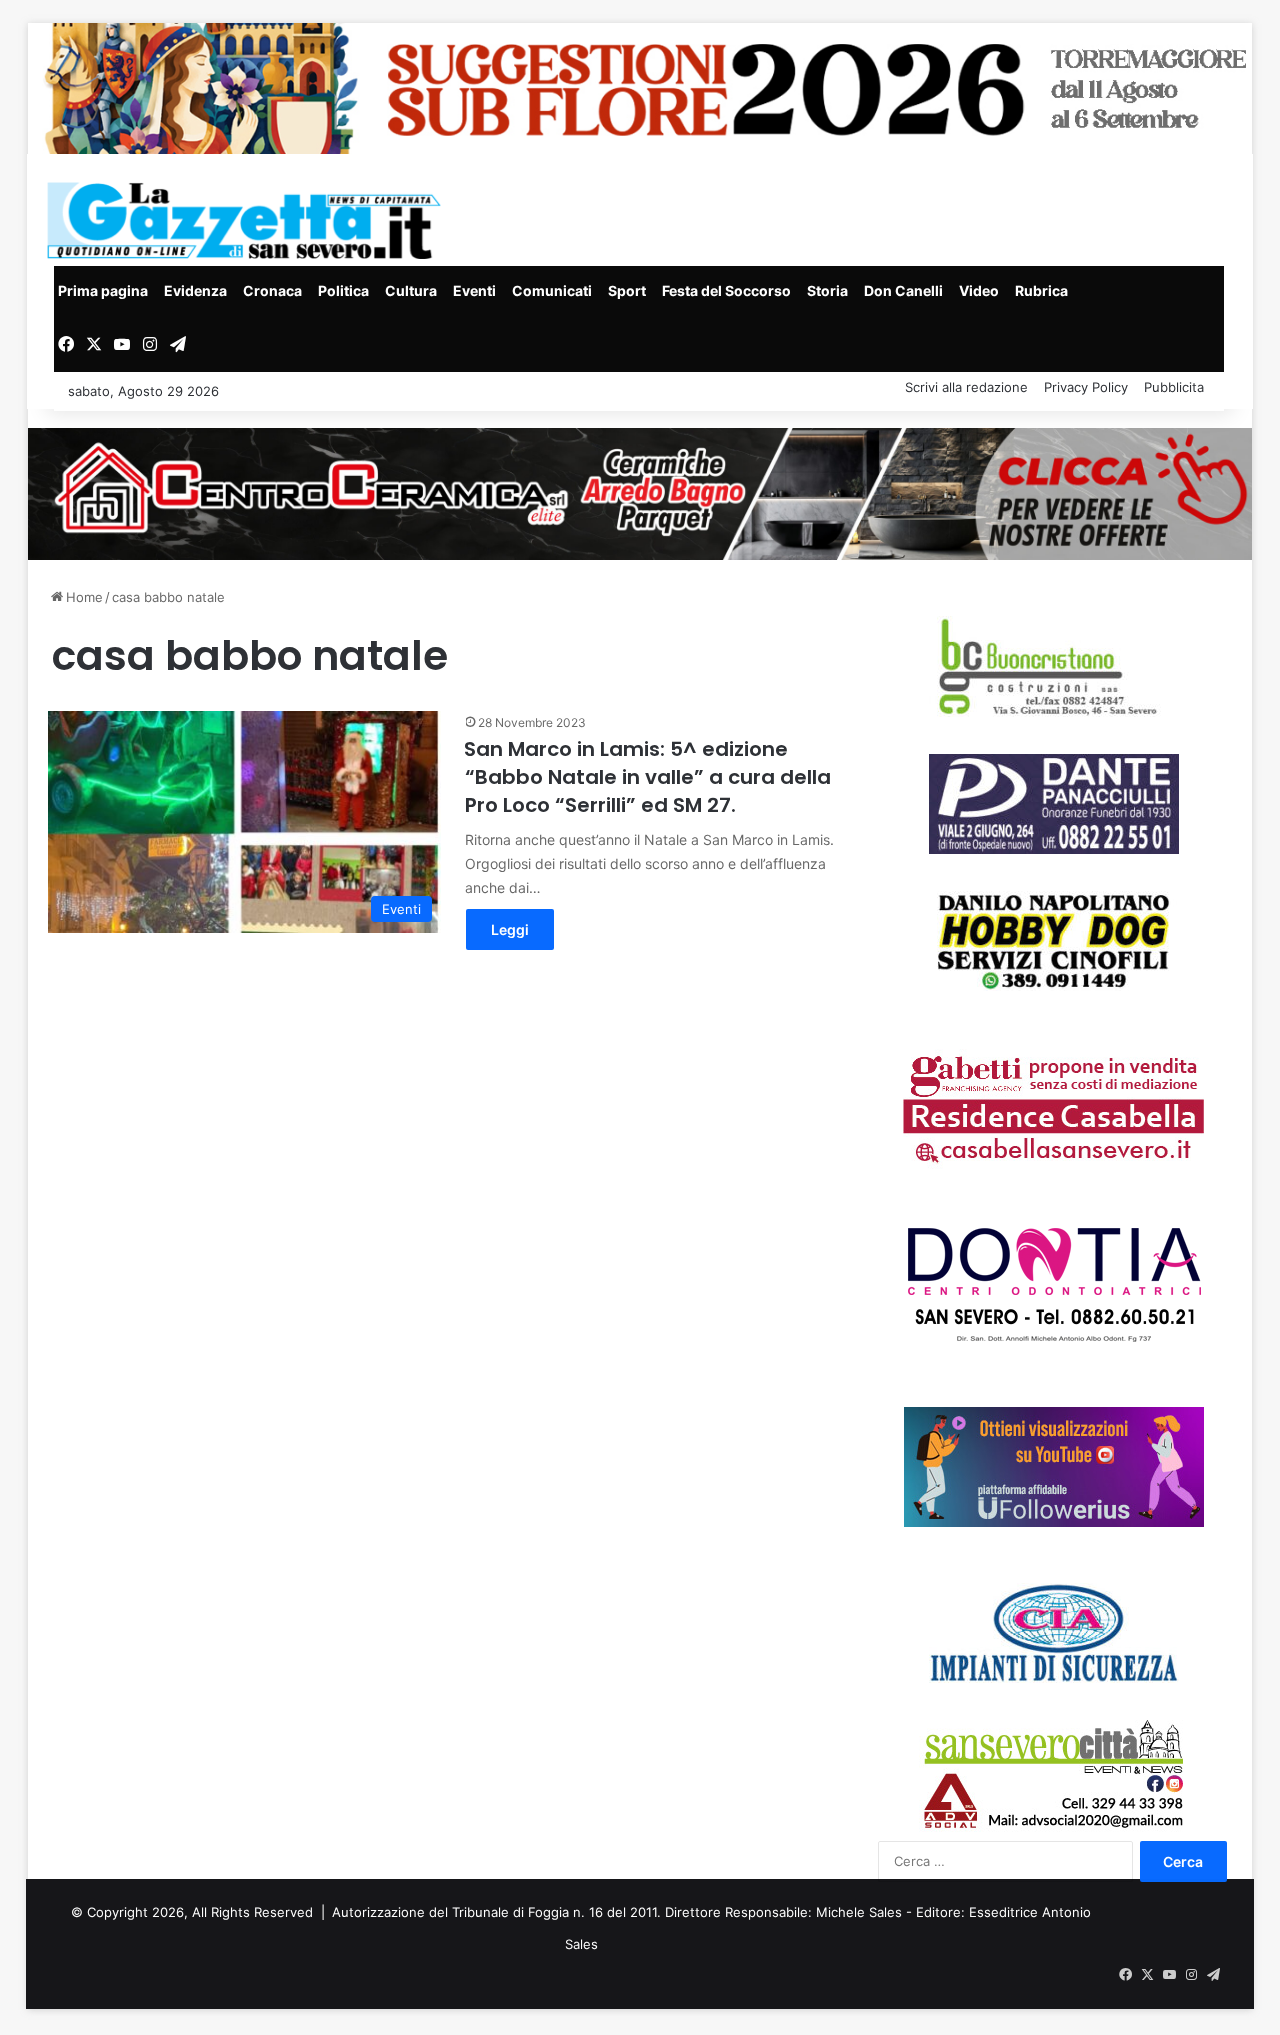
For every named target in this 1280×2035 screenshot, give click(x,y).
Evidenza (195, 290)
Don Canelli (903, 290)
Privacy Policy (1086, 387)
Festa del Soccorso (726, 290)
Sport (627, 290)
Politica (343, 290)
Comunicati (552, 290)
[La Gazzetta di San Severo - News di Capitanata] (248, 220)
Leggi (510, 929)
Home (82, 597)
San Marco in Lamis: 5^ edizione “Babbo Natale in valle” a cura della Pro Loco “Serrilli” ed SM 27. (647, 777)
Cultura (411, 290)
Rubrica (1041, 290)
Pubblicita (1174, 387)
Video (979, 290)
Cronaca (272, 290)
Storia (827, 290)
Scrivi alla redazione (966, 387)
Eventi (474, 290)
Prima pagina (103, 290)
